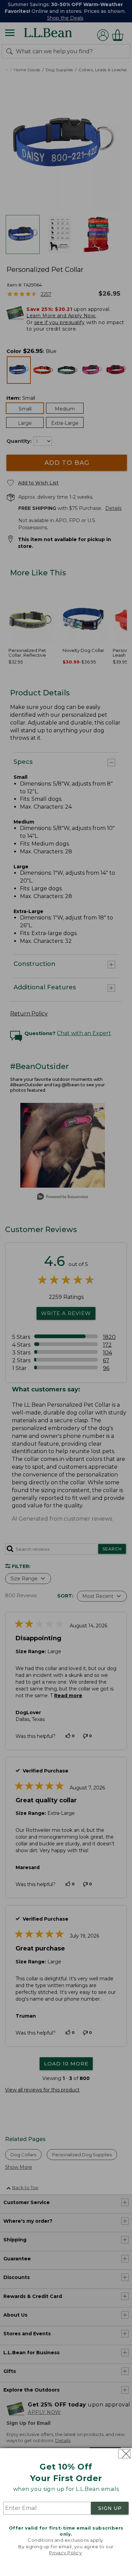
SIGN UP (110, 2508)
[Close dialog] (124, 2454)
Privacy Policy (65, 2553)
